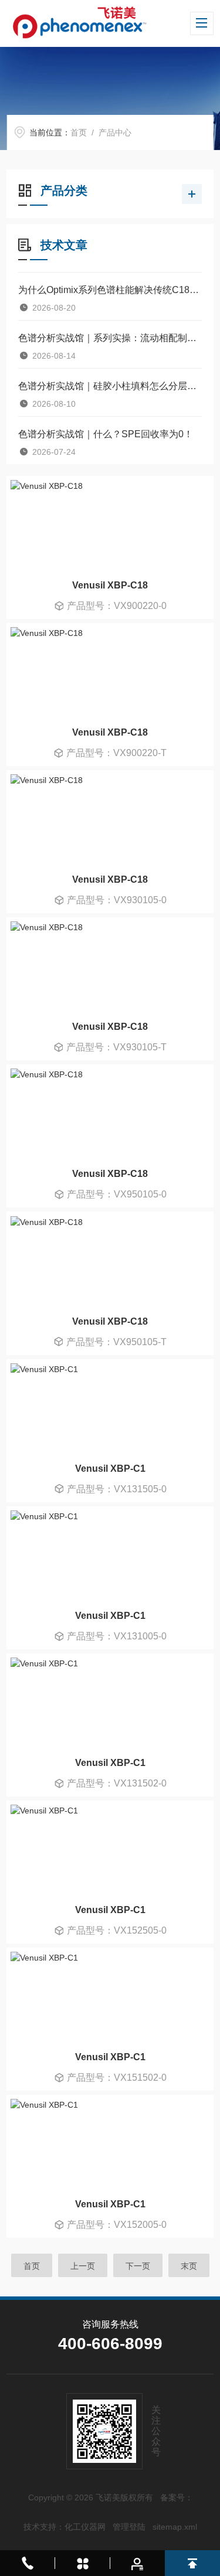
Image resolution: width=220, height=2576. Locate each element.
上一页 (83, 2266)
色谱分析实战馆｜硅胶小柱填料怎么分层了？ (110, 386)
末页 (189, 2266)
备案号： (177, 2497)
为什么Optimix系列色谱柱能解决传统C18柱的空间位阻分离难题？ (110, 290)
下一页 (138, 2266)
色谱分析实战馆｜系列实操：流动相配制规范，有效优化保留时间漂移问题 (110, 338)
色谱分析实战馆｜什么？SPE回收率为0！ (106, 434)
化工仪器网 (85, 2527)
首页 (79, 132)
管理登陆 (129, 2527)
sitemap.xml (175, 2527)
